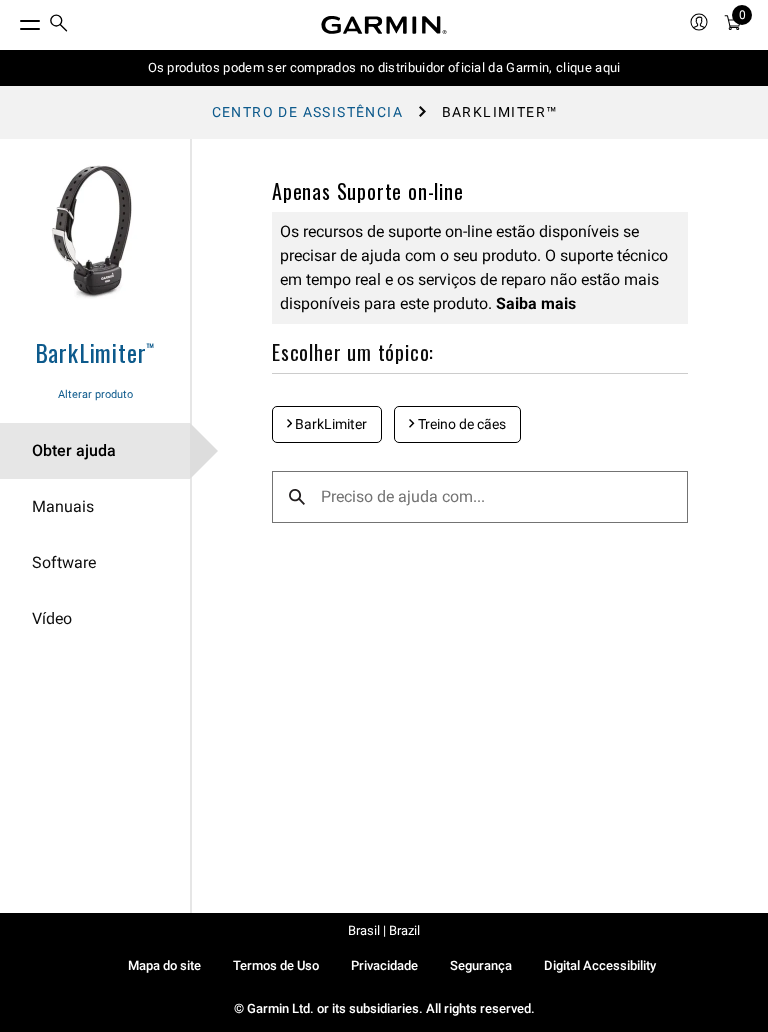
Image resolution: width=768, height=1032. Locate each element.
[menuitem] (59, 25)
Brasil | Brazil (384, 930)
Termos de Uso (276, 965)
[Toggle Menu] (12, 20)
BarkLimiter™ (95, 352)
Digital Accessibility (600, 965)
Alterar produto (95, 394)
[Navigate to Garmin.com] (384, 25)
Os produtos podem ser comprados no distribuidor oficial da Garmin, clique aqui (384, 67)
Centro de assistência (307, 112)
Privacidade (384, 965)
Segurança (481, 965)
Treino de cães (460, 424)
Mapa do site (164, 965)
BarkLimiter (329, 424)
